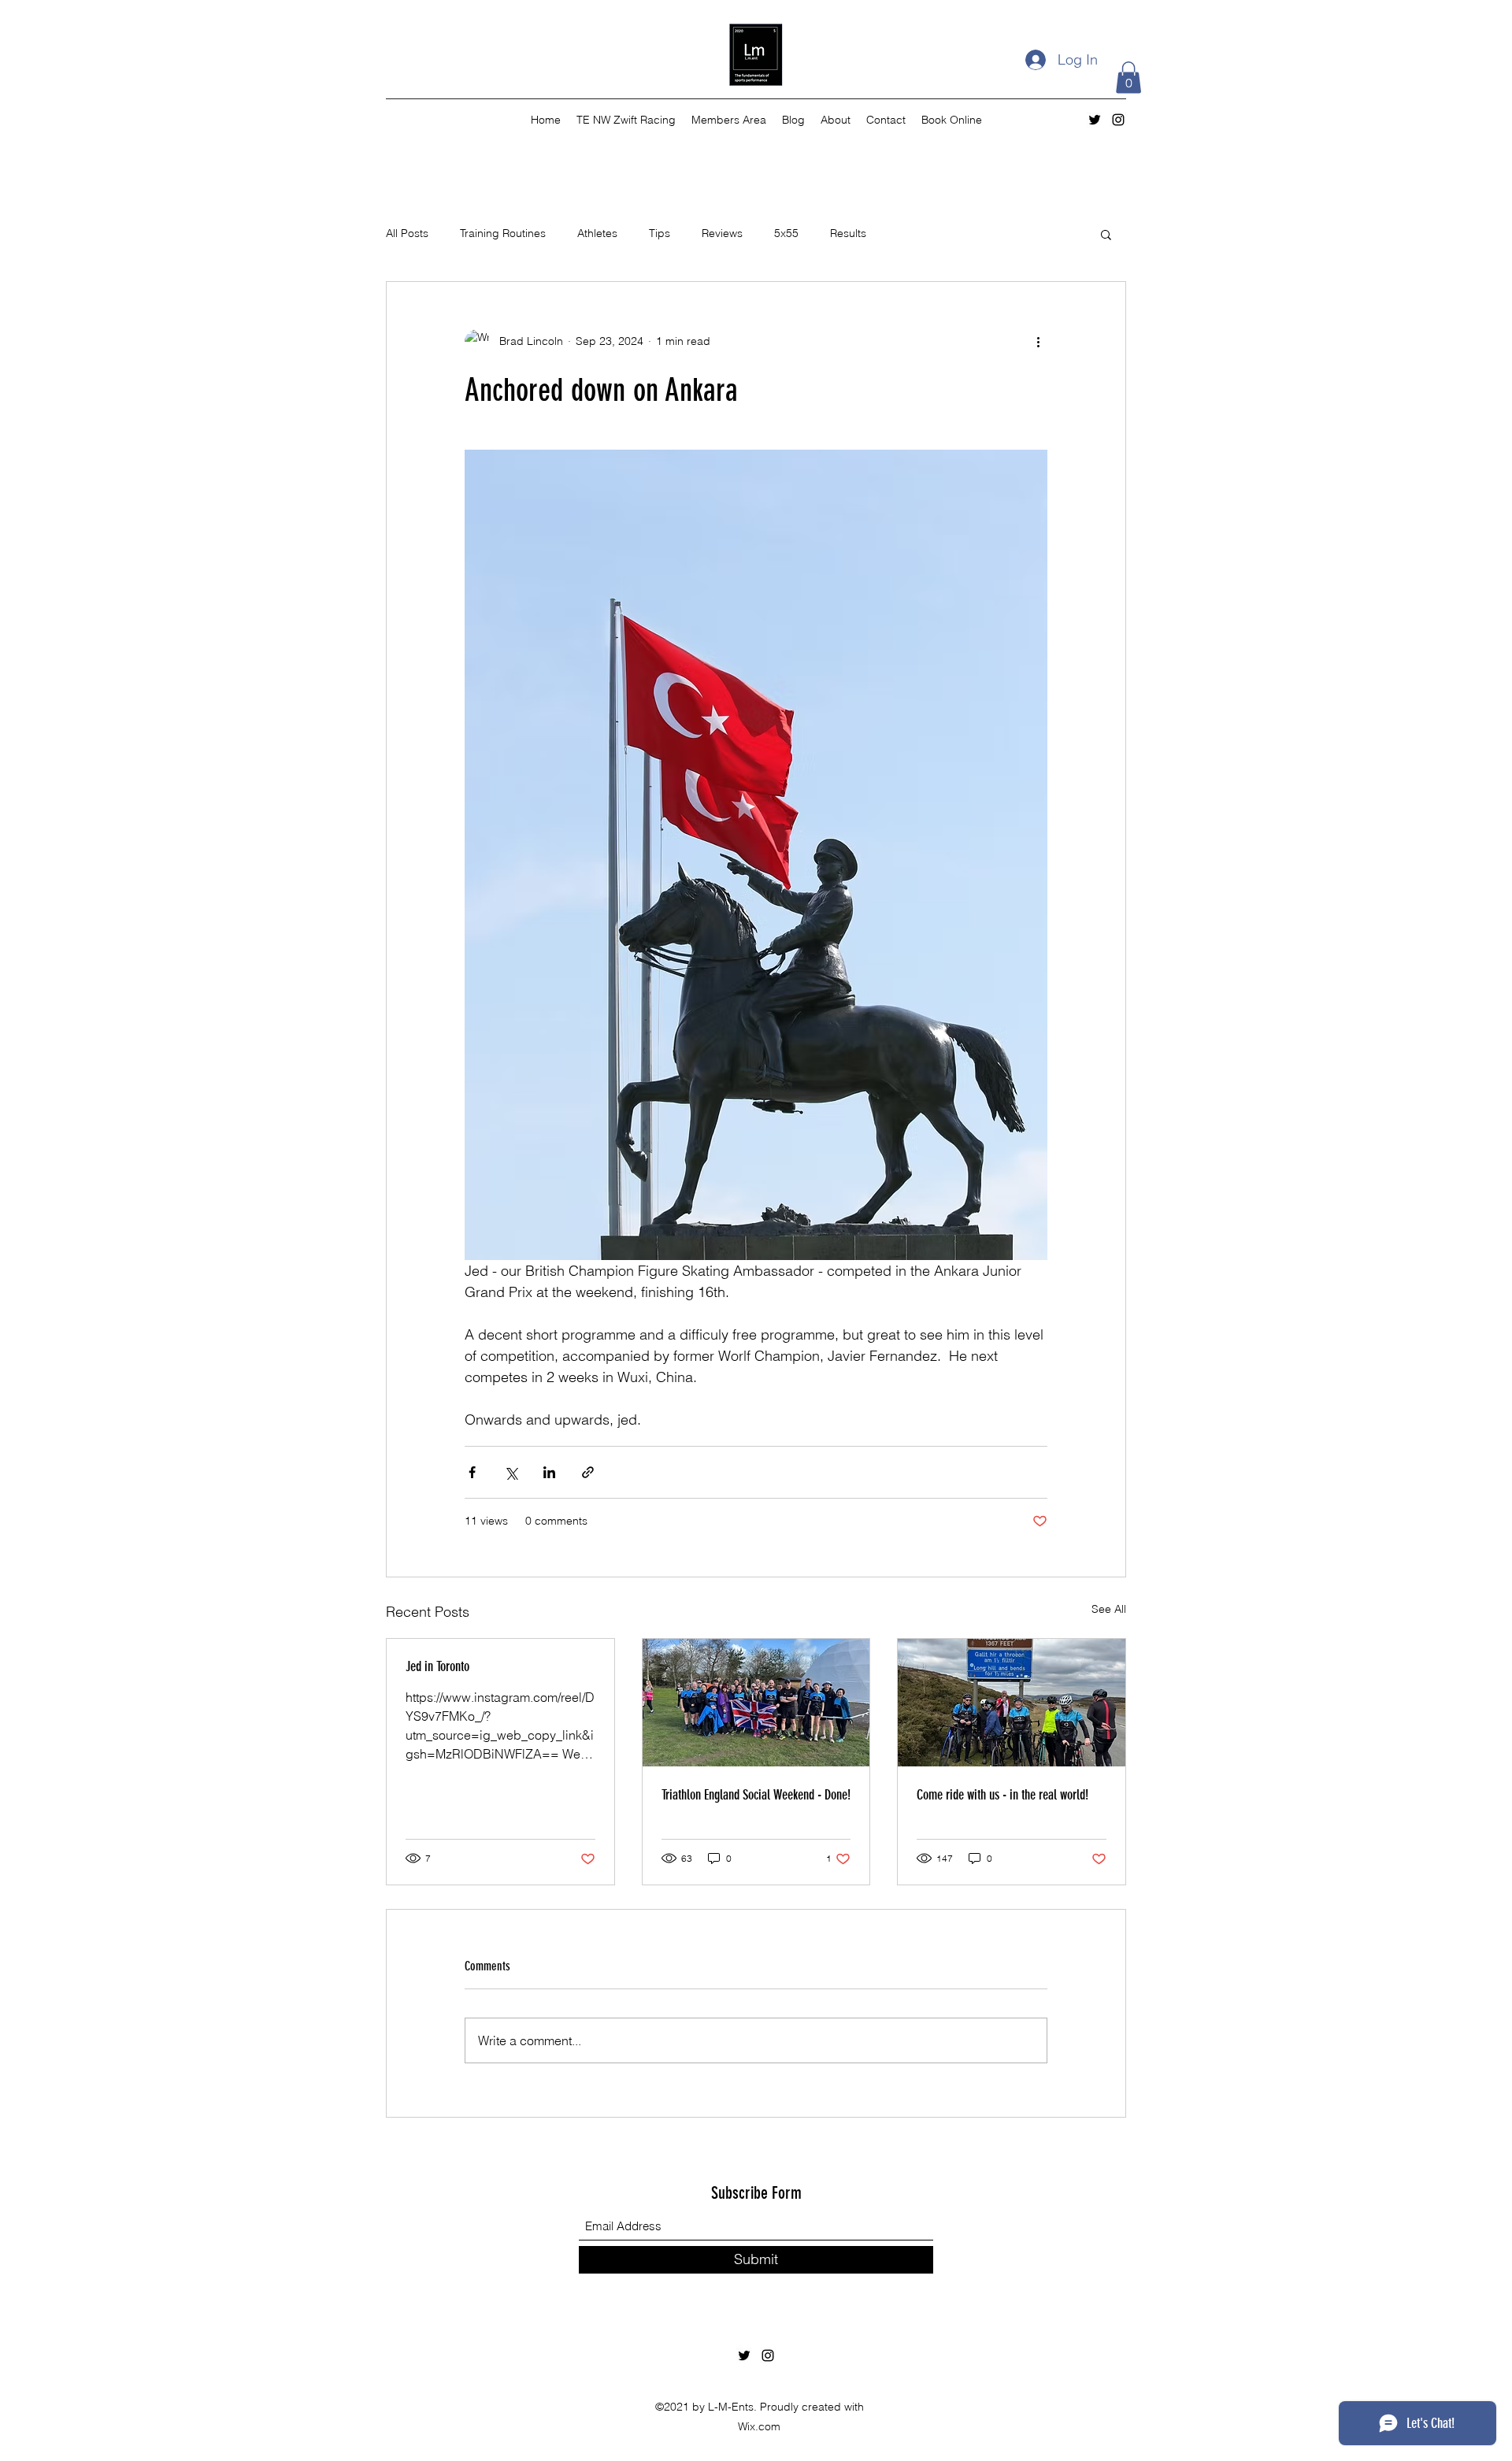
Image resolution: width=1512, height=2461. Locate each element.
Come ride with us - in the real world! (1002, 1795)
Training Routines (503, 233)
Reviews (722, 233)
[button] (1128, 78)
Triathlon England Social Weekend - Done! (756, 1795)
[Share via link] (588, 1472)
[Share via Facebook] (472, 1472)
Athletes (597, 233)
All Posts (407, 233)
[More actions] (1038, 342)
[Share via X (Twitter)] (511, 1472)
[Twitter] (1095, 120)
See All (1109, 1609)
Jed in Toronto (437, 1666)
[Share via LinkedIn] (549, 1472)
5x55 (786, 233)
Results (848, 233)
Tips (660, 233)
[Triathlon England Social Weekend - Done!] (756, 1703)
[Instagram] (1118, 120)
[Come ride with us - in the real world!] (1012, 1703)
